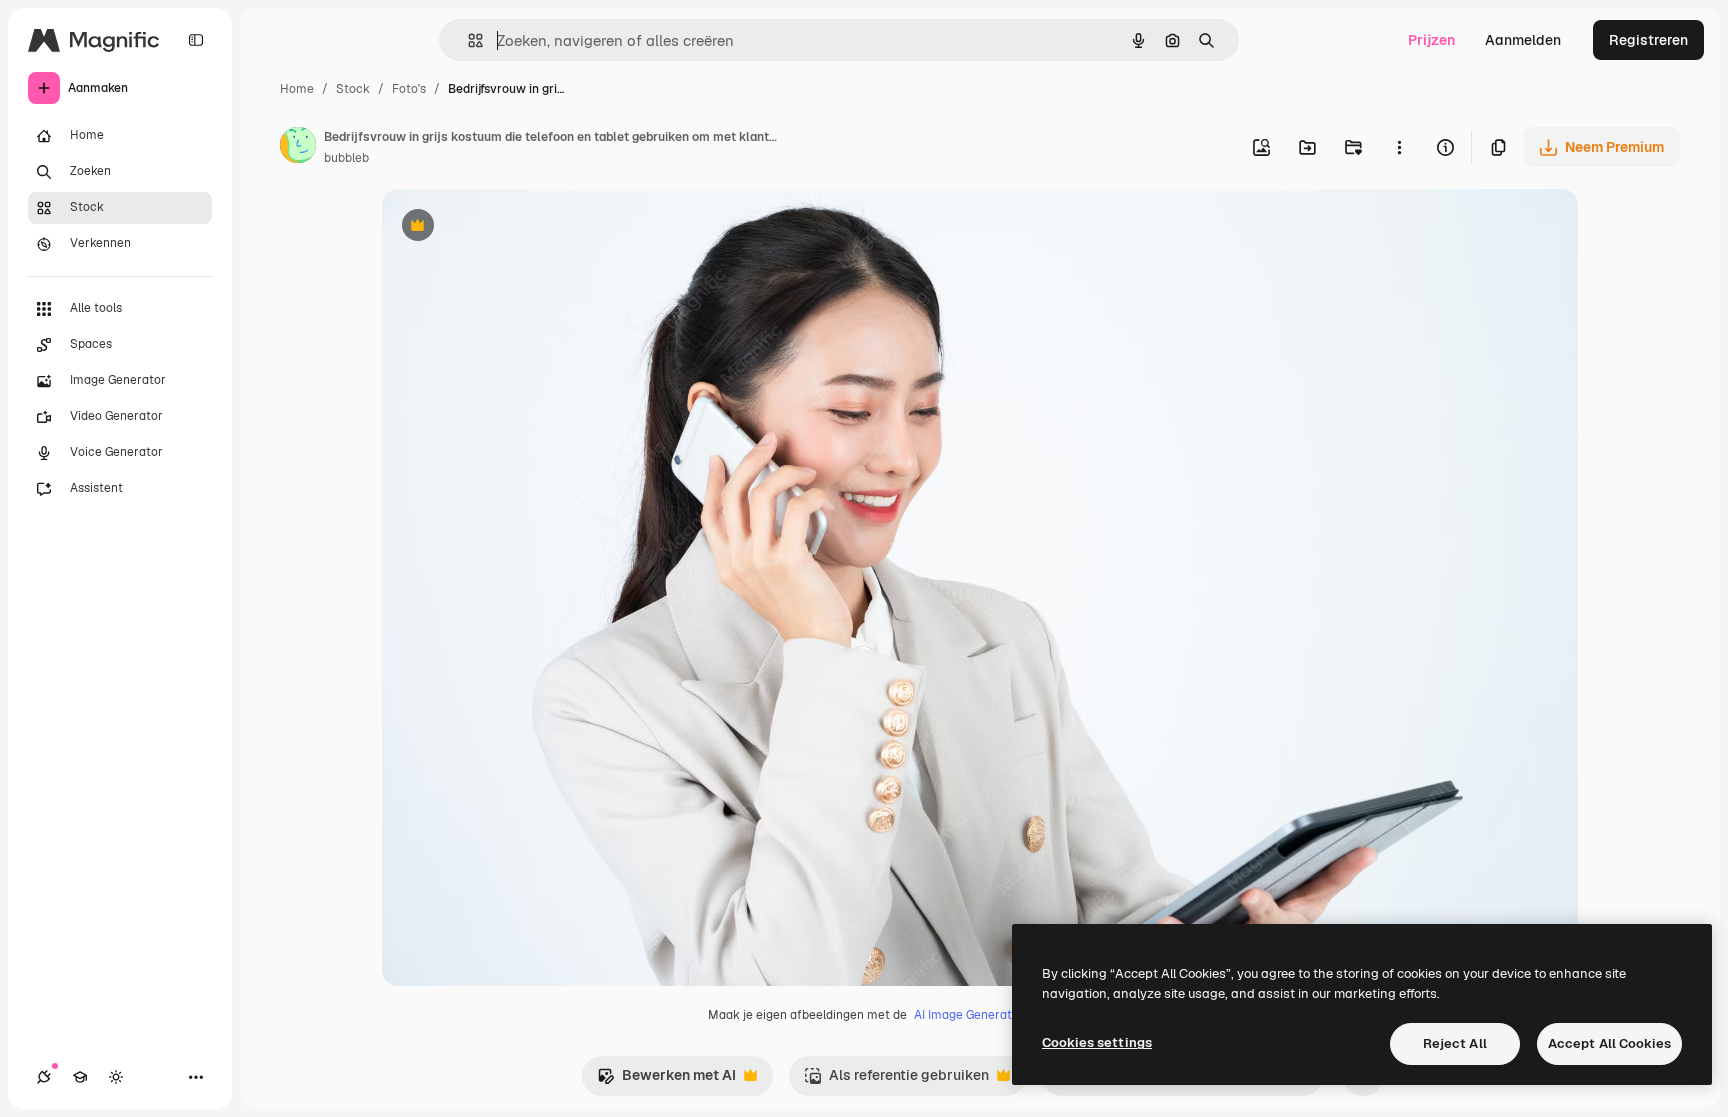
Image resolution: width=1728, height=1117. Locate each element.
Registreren (1648, 40)
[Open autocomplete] (467, 40)
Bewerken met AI (666, 1080)
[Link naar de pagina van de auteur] (298, 148)
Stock (353, 89)
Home (297, 89)
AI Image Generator (969, 1015)
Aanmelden (1523, 40)
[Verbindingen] (44, 1077)
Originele (513, 227)
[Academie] (80, 1077)
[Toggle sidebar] (196, 40)
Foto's (409, 89)
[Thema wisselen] (116, 1077)
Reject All (1455, 1043)
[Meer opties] (1399, 147)
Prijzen (1431, 40)
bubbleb (346, 158)
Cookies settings (1097, 1042)
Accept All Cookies (1609, 1043)
